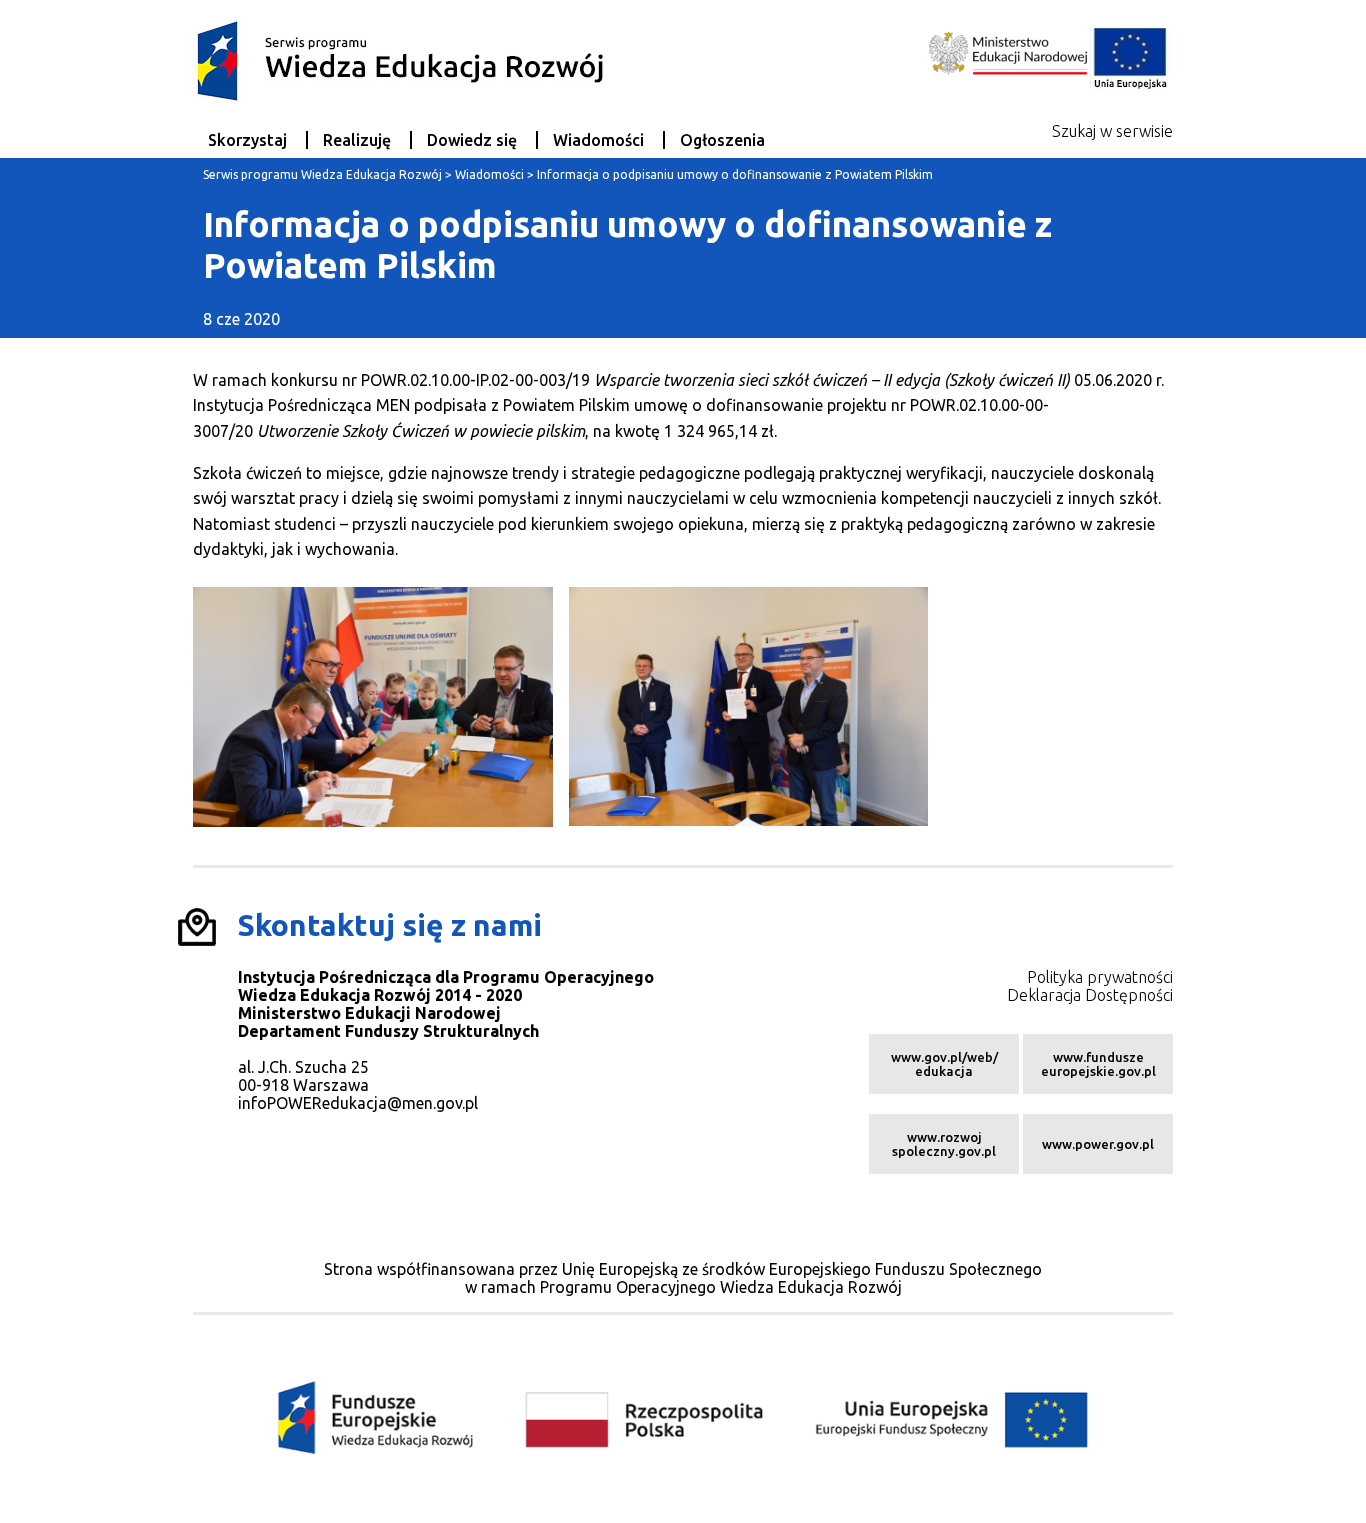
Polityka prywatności (1100, 977)
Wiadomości (598, 140)
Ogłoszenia (722, 140)
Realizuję (357, 140)
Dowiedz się (472, 140)
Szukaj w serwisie (1112, 131)
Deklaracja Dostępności (1090, 995)
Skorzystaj (247, 140)
